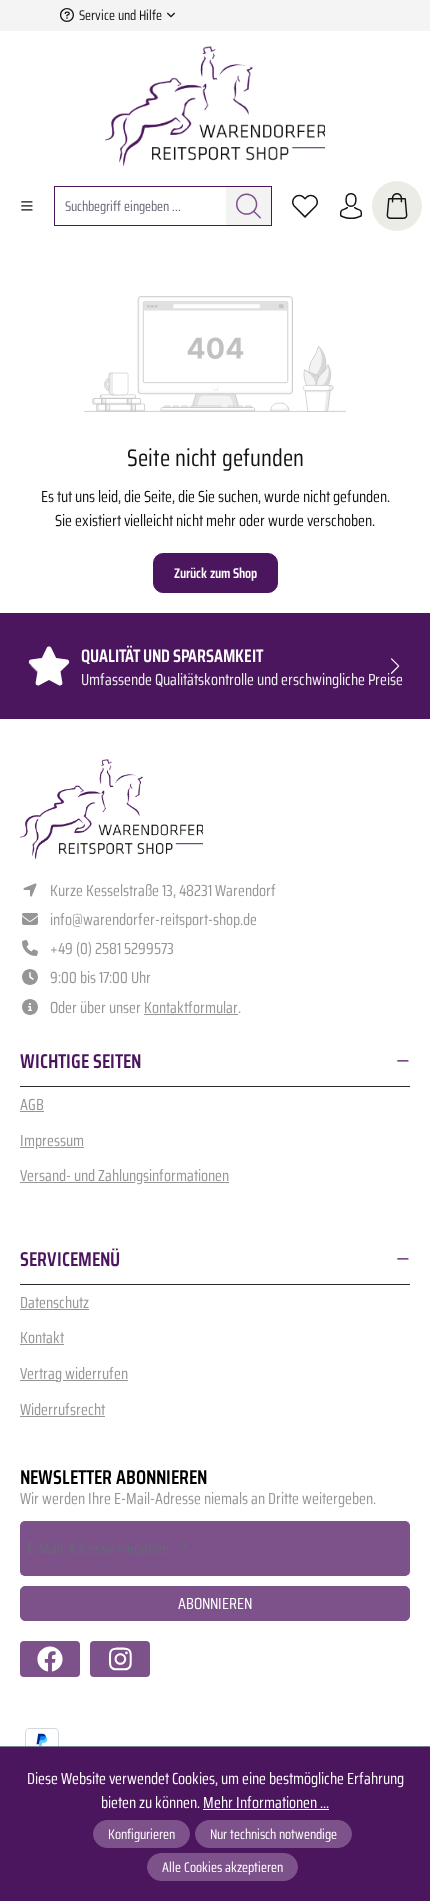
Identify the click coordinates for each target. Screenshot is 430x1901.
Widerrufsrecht (62, 1409)
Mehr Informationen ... (266, 1803)
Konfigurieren (141, 1834)
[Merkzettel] (305, 206)
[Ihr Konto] (351, 206)
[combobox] (140, 206)
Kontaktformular (191, 1007)
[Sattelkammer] (397, 206)
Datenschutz (54, 1302)
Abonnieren (215, 1603)
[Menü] (27, 206)
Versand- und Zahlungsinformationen (124, 1175)
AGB (32, 1104)
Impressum (52, 1140)
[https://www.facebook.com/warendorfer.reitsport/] (50, 1659)
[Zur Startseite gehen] (215, 106)
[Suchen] (249, 206)
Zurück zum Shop (215, 573)
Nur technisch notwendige (273, 1834)
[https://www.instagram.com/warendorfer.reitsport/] (120, 1659)
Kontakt (42, 1337)
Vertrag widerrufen (74, 1373)
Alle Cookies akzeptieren (222, 1867)
